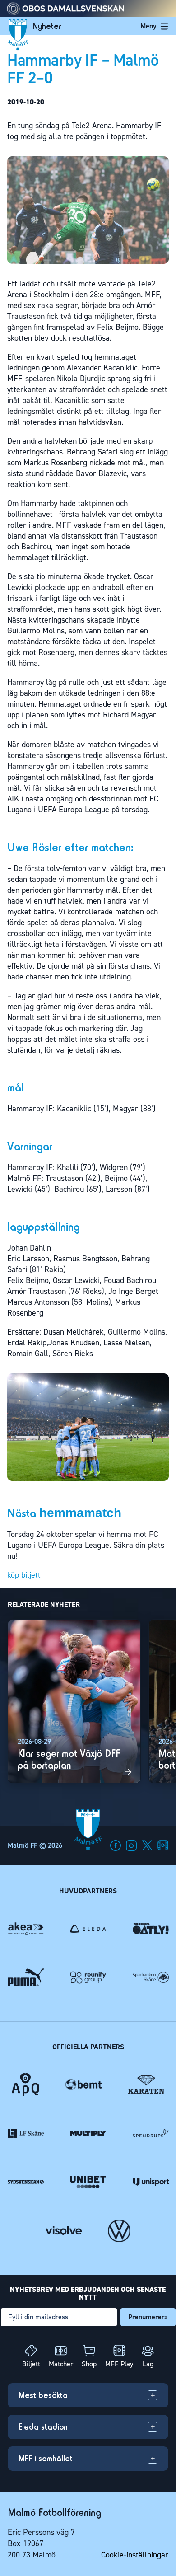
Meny (148, 26)
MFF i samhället (46, 2458)
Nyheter (47, 26)
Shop (89, 2364)
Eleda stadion (43, 2427)
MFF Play (119, 2364)
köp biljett (24, 1575)
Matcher (61, 2364)
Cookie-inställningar (135, 2555)
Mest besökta (43, 2395)
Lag (148, 2364)
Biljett (31, 2364)
